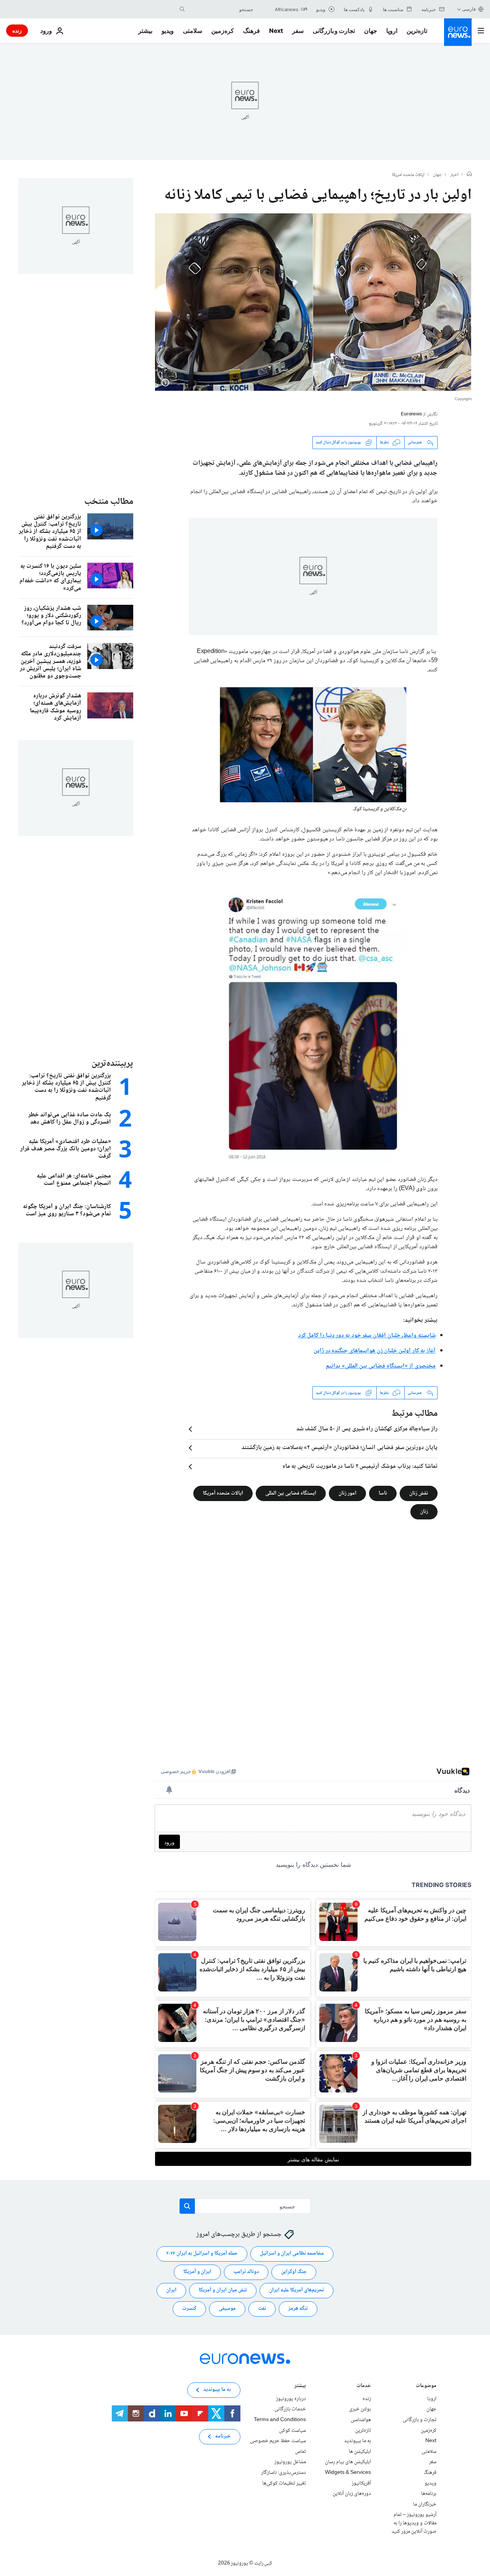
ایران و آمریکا (197, 2272)
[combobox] (221, 9)
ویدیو (168, 31)
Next (276, 31)
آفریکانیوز (361, 2483)
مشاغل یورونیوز (290, 2462)
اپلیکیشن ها (360, 2452)
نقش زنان (419, 1493)
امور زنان (347, 1493)
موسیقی (227, 2309)
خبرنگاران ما (425, 2504)
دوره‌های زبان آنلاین (352, 2494)
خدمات (364, 2386)
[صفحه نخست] (469, 175)
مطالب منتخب (109, 502)
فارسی (469, 9)
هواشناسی (361, 2420)
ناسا (383, 1493)
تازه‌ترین (417, 31)
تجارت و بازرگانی (334, 31)
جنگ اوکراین (294, 2272)
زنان (424, 1512)
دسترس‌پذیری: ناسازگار (283, 2473)
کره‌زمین (223, 31)
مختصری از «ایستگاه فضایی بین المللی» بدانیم (381, 1366)
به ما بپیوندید (358, 2441)
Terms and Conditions (280, 2420)
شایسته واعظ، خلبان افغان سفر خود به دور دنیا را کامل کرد (367, 1336)
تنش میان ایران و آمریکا (223, 2291)
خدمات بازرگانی (290, 2410)
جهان (371, 31)
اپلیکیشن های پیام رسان (348, 2462)
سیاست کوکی (292, 2431)
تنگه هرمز (298, 2309)
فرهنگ (252, 31)
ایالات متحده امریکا (408, 175)
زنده (17, 30)
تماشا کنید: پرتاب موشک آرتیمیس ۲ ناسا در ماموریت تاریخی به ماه (360, 1467)
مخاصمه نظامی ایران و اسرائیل (292, 2254)
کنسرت (189, 2309)
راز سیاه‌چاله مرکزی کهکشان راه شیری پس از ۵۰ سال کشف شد (367, 1429)
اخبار (454, 175)
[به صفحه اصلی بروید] (458, 32)
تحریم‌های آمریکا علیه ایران (296, 2291)
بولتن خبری (360, 2410)
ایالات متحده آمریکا (223, 1493)
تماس (301, 2452)
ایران (171, 2291)
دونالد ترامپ (246, 2272)
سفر (298, 31)
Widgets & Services (348, 2473)
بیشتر (300, 2386)
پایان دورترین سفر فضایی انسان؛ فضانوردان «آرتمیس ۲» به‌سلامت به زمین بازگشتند (340, 1448)
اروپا (392, 31)
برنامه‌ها (429, 2494)
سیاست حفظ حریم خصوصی (278, 2441)
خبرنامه (223, 2437)
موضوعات (426, 2386)
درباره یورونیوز (291, 2399)
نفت (262, 2309)
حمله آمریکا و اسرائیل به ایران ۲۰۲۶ (202, 2254)
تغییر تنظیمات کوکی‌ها (284, 2483)
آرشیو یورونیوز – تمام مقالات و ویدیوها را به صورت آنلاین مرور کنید (414, 2523)
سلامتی (193, 31)
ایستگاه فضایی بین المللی (291, 1493)
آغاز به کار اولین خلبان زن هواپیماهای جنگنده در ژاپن (375, 1351)
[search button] (182, 9)
